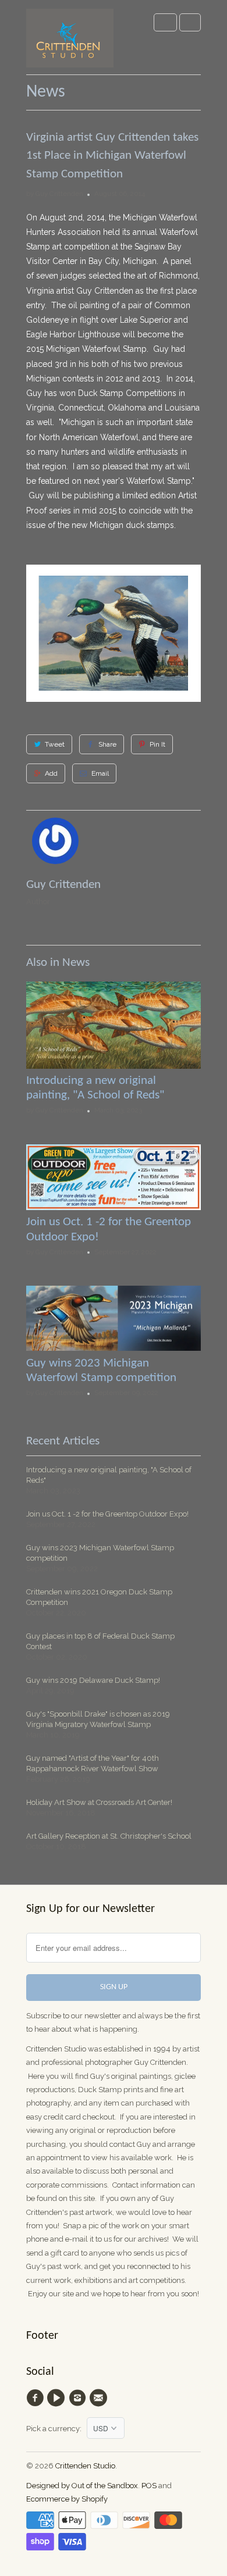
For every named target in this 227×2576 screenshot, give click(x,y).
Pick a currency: (56, 2429)
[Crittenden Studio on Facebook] (37, 2398)
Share (107, 744)
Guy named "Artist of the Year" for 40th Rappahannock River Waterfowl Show (93, 1763)
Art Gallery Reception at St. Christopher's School (109, 1836)
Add (51, 773)
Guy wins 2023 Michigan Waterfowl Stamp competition (100, 1553)
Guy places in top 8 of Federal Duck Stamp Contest (100, 1641)
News (46, 92)
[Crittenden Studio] (70, 42)
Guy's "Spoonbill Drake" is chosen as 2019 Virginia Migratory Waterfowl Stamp (98, 1719)
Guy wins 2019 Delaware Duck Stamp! (93, 1680)
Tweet (55, 744)
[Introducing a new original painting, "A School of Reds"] (114, 1066)
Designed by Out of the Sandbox (82, 2486)
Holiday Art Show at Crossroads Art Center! (99, 1802)
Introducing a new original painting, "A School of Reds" (109, 1475)
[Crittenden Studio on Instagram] (79, 2398)
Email (100, 773)
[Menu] (165, 22)
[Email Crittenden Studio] (100, 2398)
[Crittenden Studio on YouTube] (58, 2398)
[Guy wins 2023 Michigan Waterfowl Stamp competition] (114, 1348)
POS (149, 2486)
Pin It (157, 744)
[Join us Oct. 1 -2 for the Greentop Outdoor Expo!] (114, 1207)
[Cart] (190, 22)
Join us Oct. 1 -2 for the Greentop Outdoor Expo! (107, 1514)
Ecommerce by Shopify (67, 2499)
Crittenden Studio (85, 2466)
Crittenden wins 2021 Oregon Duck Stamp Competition (99, 1597)
